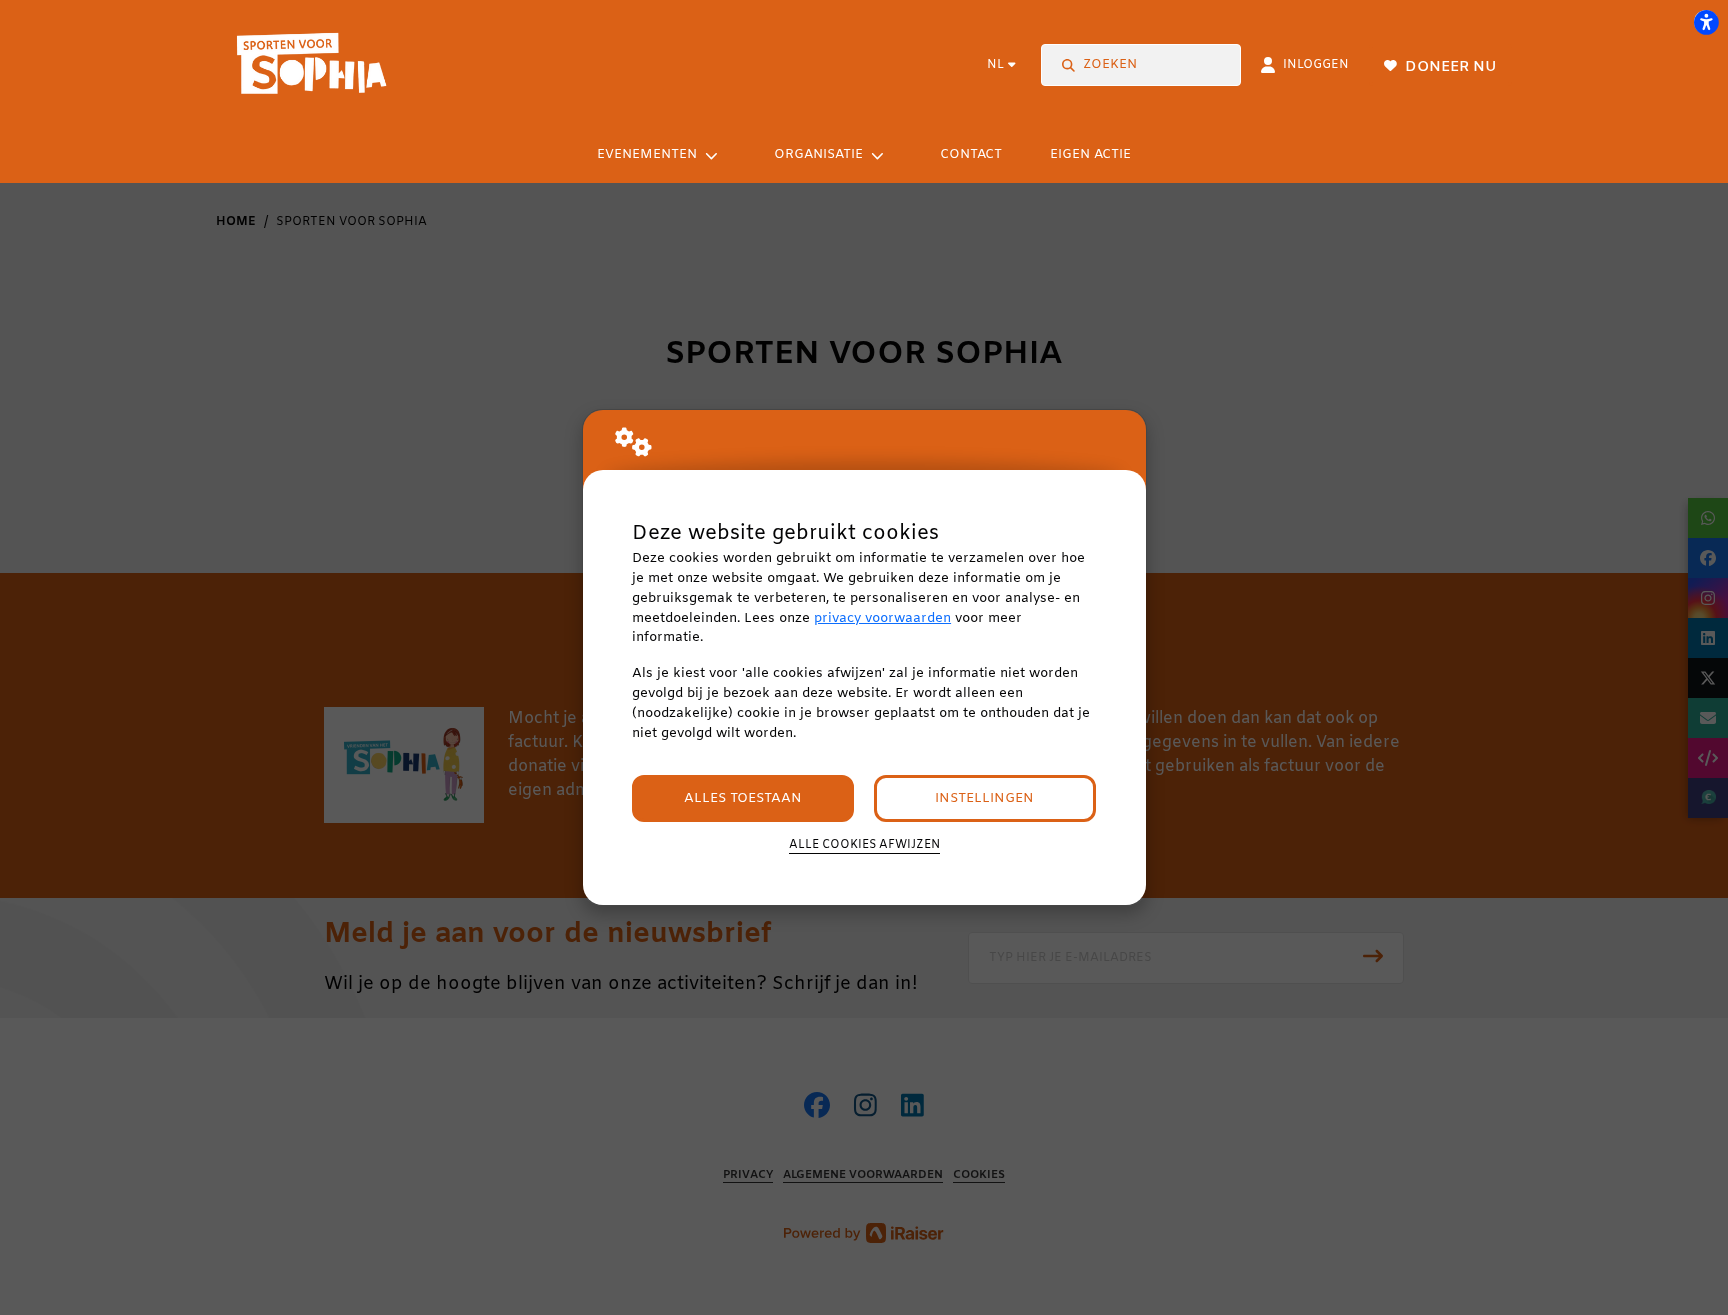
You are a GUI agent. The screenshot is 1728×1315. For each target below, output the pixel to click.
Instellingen (984, 798)
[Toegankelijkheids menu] (1706, 22)
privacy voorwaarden (882, 618)
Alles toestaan (743, 798)
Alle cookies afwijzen (864, 845)
